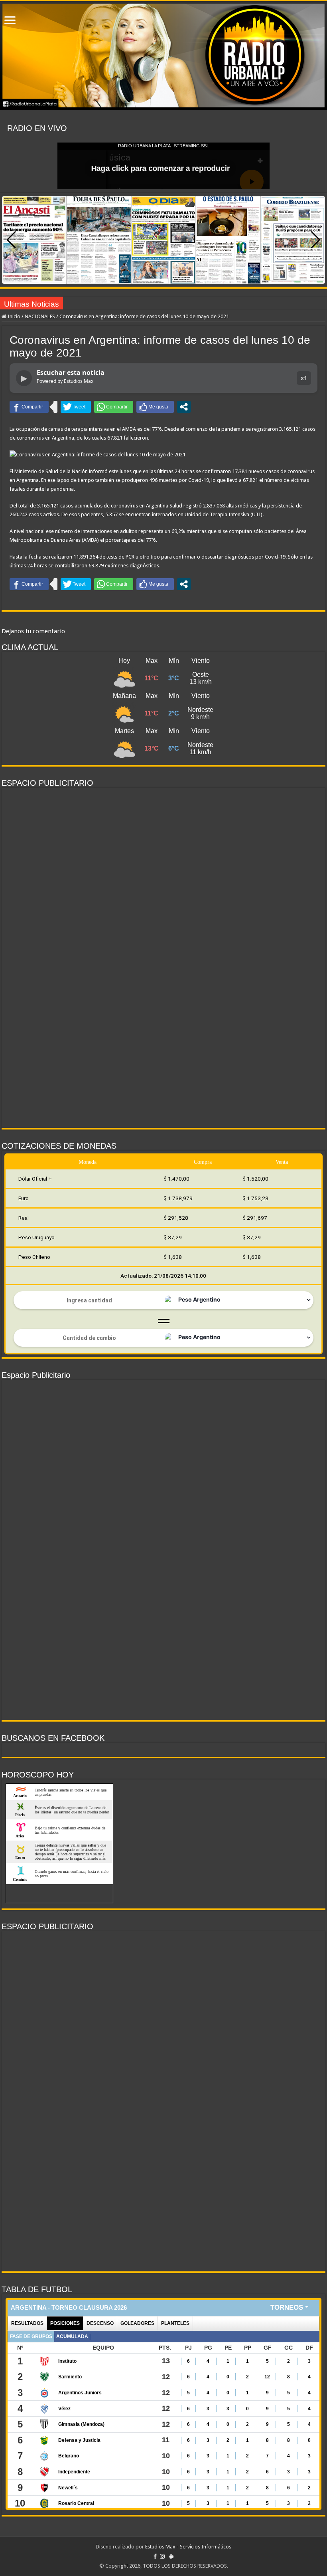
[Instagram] (162, 2556)
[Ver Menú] (10, 21)
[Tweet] (76, 407)
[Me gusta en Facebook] (155, 407)
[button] (316, 240)
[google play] (171, 2556)
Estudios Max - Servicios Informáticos (188, 2547)
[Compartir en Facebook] (29, 407)
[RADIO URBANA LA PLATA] (163, 55)
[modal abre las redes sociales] (184, 407)
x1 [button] (304, 378)
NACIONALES (40, 316)
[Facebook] (155, 2556)
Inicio (13, 316)
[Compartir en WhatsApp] (114, 407)
